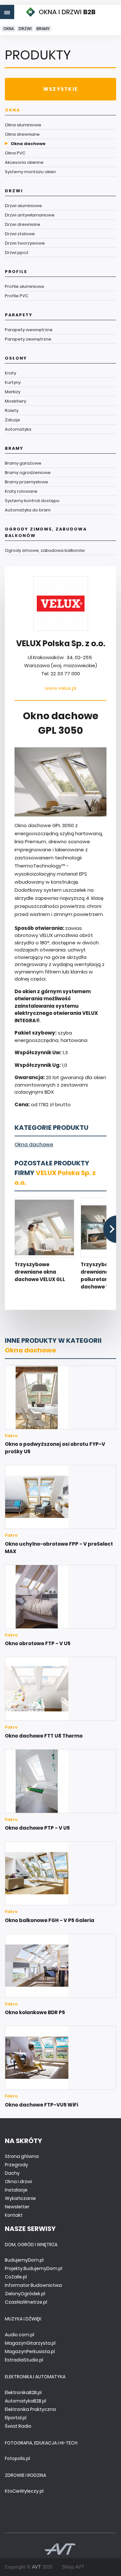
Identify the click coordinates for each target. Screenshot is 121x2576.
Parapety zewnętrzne (28, 339)
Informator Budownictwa (33, 2285)
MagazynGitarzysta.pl (30, 2343)
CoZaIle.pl (16, 2277)
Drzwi (25, 29)
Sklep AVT (73, 2567)
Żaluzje (12, 420)
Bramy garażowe (23, 463)
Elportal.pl (16, 2418)
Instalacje (16, 2190)
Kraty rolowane (21, 491)
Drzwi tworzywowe (25, 243)
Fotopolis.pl (17, 2458)
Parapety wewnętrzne (29, 330)
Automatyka (18, 429)
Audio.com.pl (20, 2335)
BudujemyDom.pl (24, 2260)
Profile (16, 272)
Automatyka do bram (28, 510)
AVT (36, 2567)
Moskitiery (15, 401)
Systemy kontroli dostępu (32, 501)
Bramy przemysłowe (26, 482)
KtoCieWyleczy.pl (24, 2491)
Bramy (43, 29)
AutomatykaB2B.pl (25, 2401)
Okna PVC (15, 153)
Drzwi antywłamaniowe (30, 215)
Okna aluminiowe (23, 125)
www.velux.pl (60, 688)
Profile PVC (17, 296)
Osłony (16, 358)
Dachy (12, 2173)
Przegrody (16, 2165)
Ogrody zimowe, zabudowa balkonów (46, 532)
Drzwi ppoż (17, 252)
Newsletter (17, 2207)
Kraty (10, 373)
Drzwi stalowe (20, 234)
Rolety (12, 410)
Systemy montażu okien (30, 172)
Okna (9, 29)
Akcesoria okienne (24, 162)
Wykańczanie (20, 2198)
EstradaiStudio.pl (24, 2360)
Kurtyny (13, 382)
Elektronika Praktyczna (30, 2409)
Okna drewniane (22, 134)
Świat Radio (18, 2426)
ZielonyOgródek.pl (25, 2294)
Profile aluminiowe (25, 286)
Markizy (13, 392)
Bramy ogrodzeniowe (28, 473)
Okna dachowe (28, 144)
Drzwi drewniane (23, 224)
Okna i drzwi (18, 2182)
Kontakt (14, 2215)
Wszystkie (60, 89)
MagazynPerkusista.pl (30, 2351)
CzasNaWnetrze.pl (26, 2302)
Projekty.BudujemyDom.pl (34, 2268)
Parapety (19, 315)
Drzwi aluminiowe (23, 206)
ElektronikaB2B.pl (23, 2392)
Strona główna (22, 2156)
